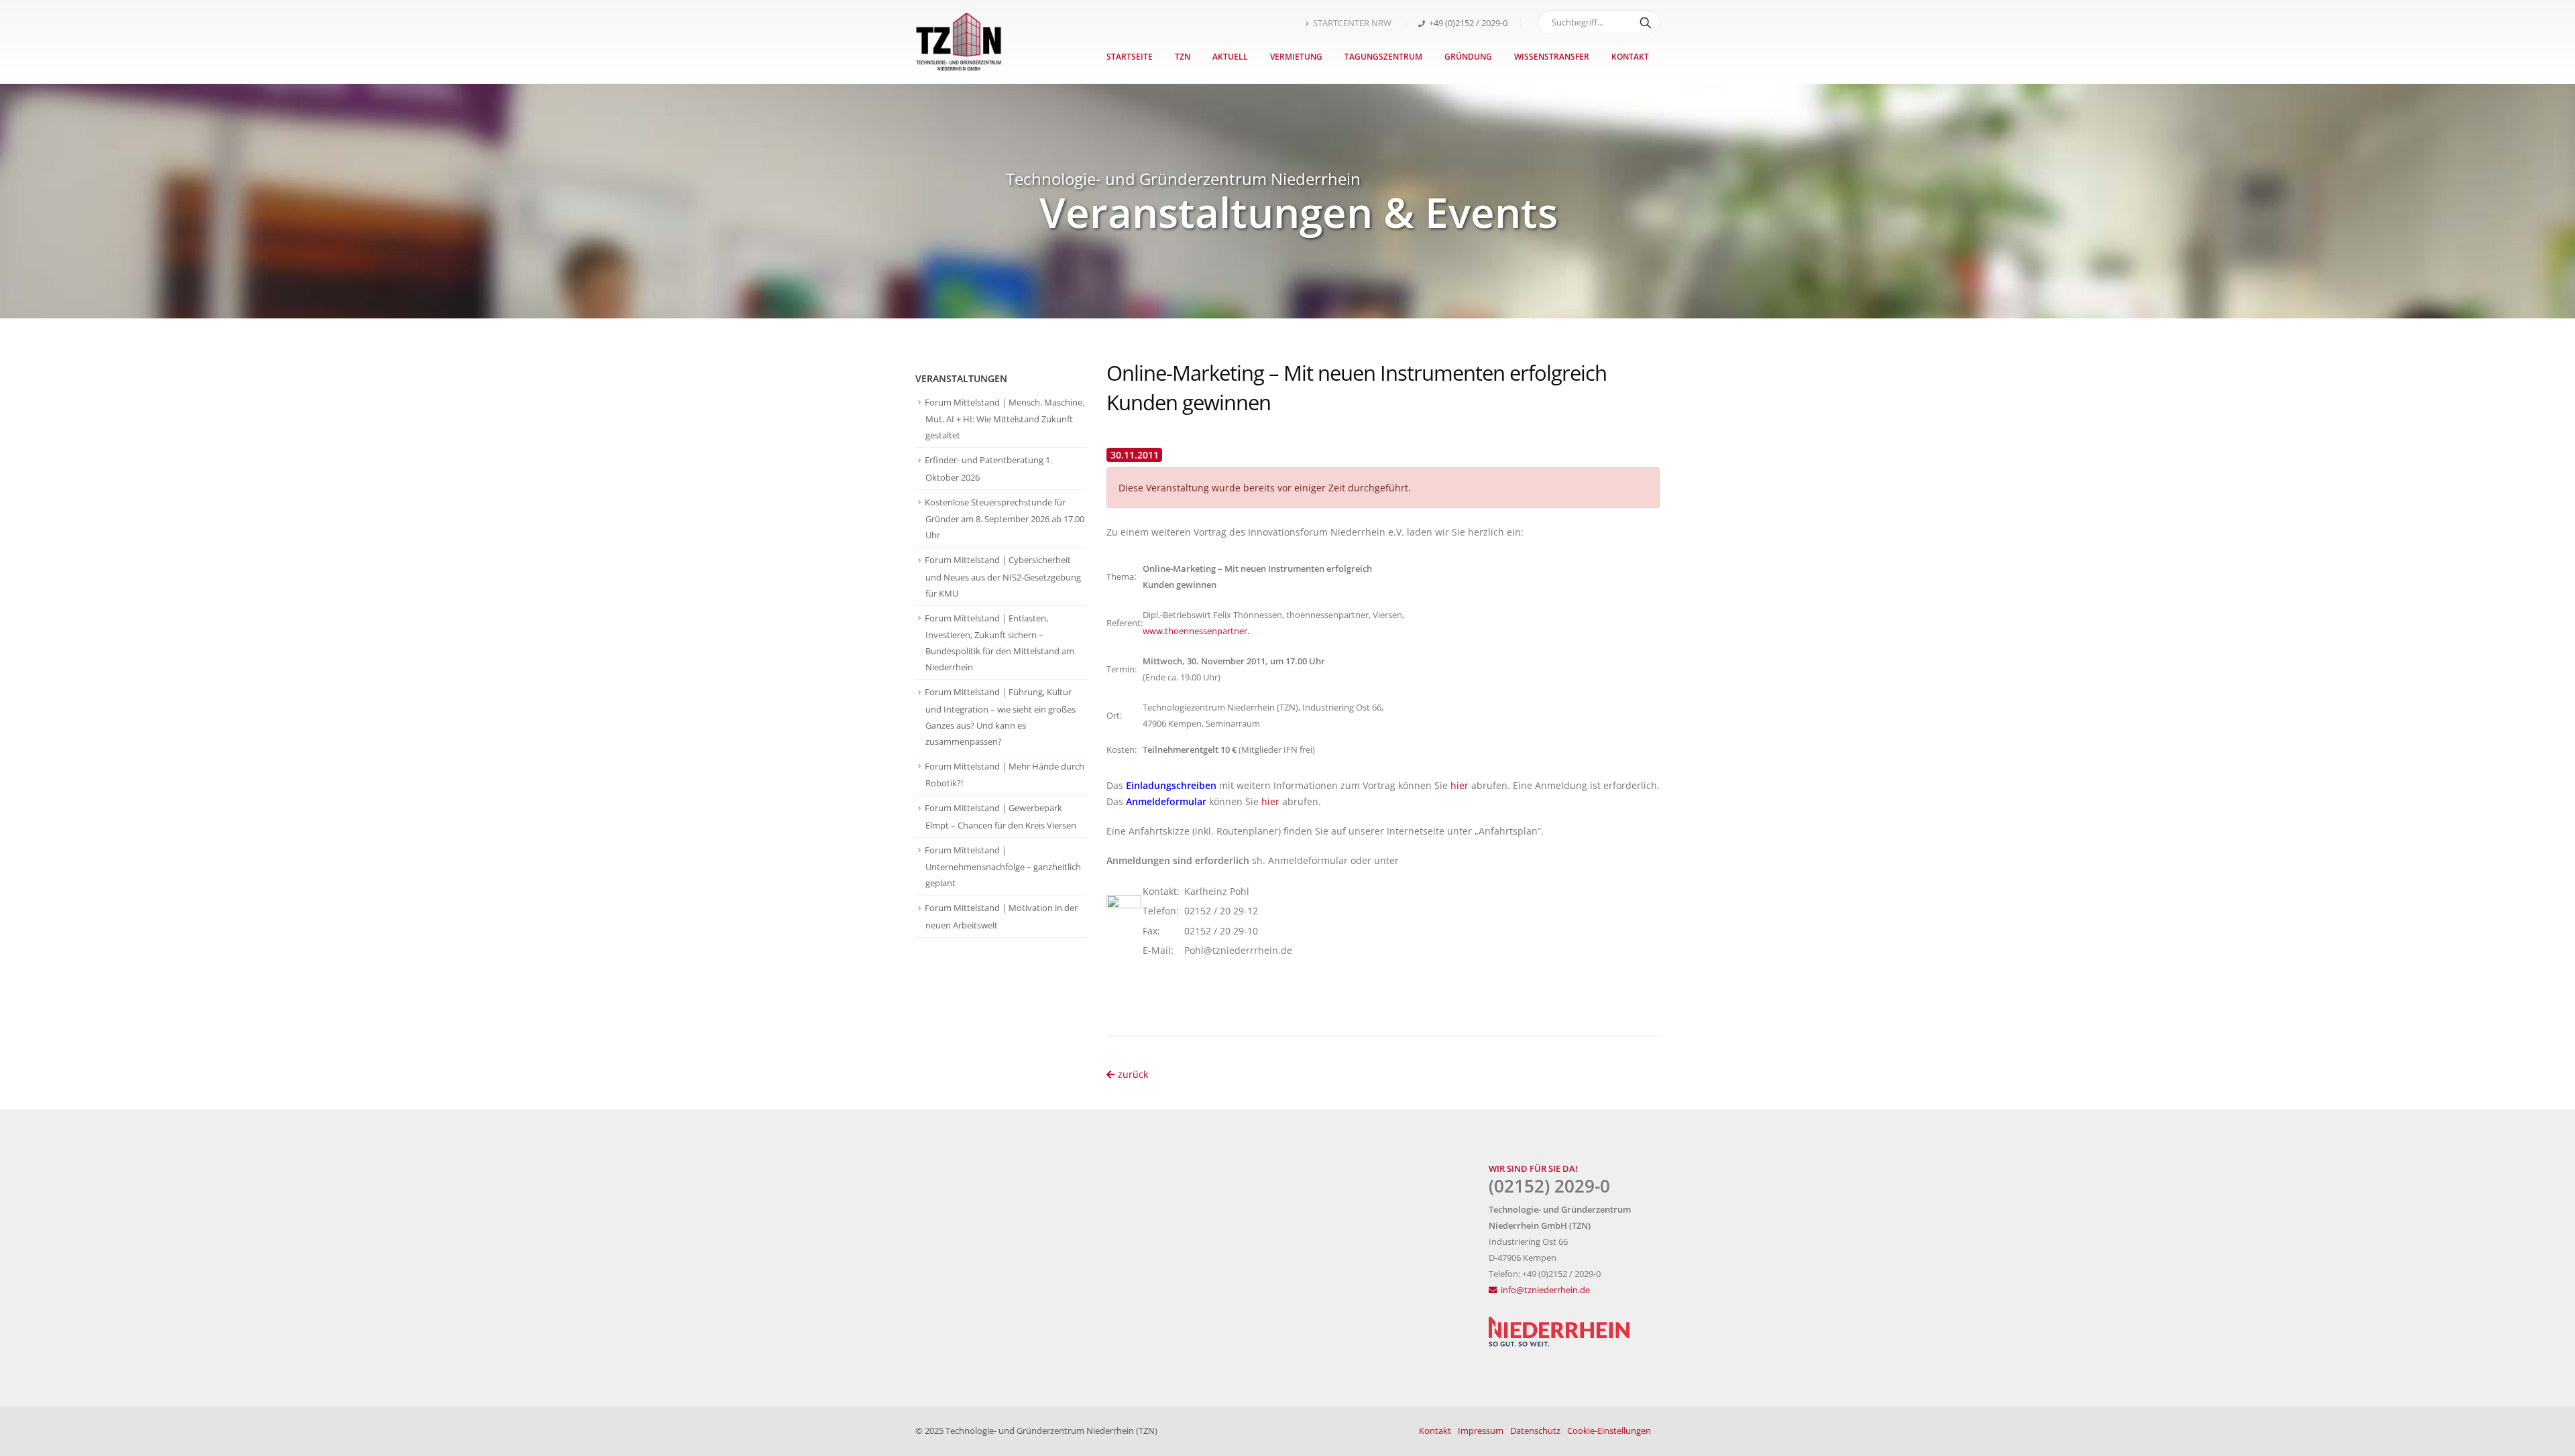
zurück (1133, 1074)
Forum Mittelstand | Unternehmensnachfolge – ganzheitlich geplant (1003, 867)
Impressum (1481, 1431)
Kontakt (1630, 57)
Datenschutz (1535, 1431)
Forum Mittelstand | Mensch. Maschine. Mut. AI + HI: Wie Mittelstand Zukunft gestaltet (1005, 419)
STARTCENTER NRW (1352, 23)
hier (1460, 785)
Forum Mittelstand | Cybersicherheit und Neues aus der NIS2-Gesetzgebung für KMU (1003, 577)
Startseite (1130, 57)
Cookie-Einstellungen (1609, 1431)
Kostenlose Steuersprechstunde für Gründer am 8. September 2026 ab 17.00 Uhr (1005, 519)
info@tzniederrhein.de (1545, 1290)
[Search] (1646, 22)
